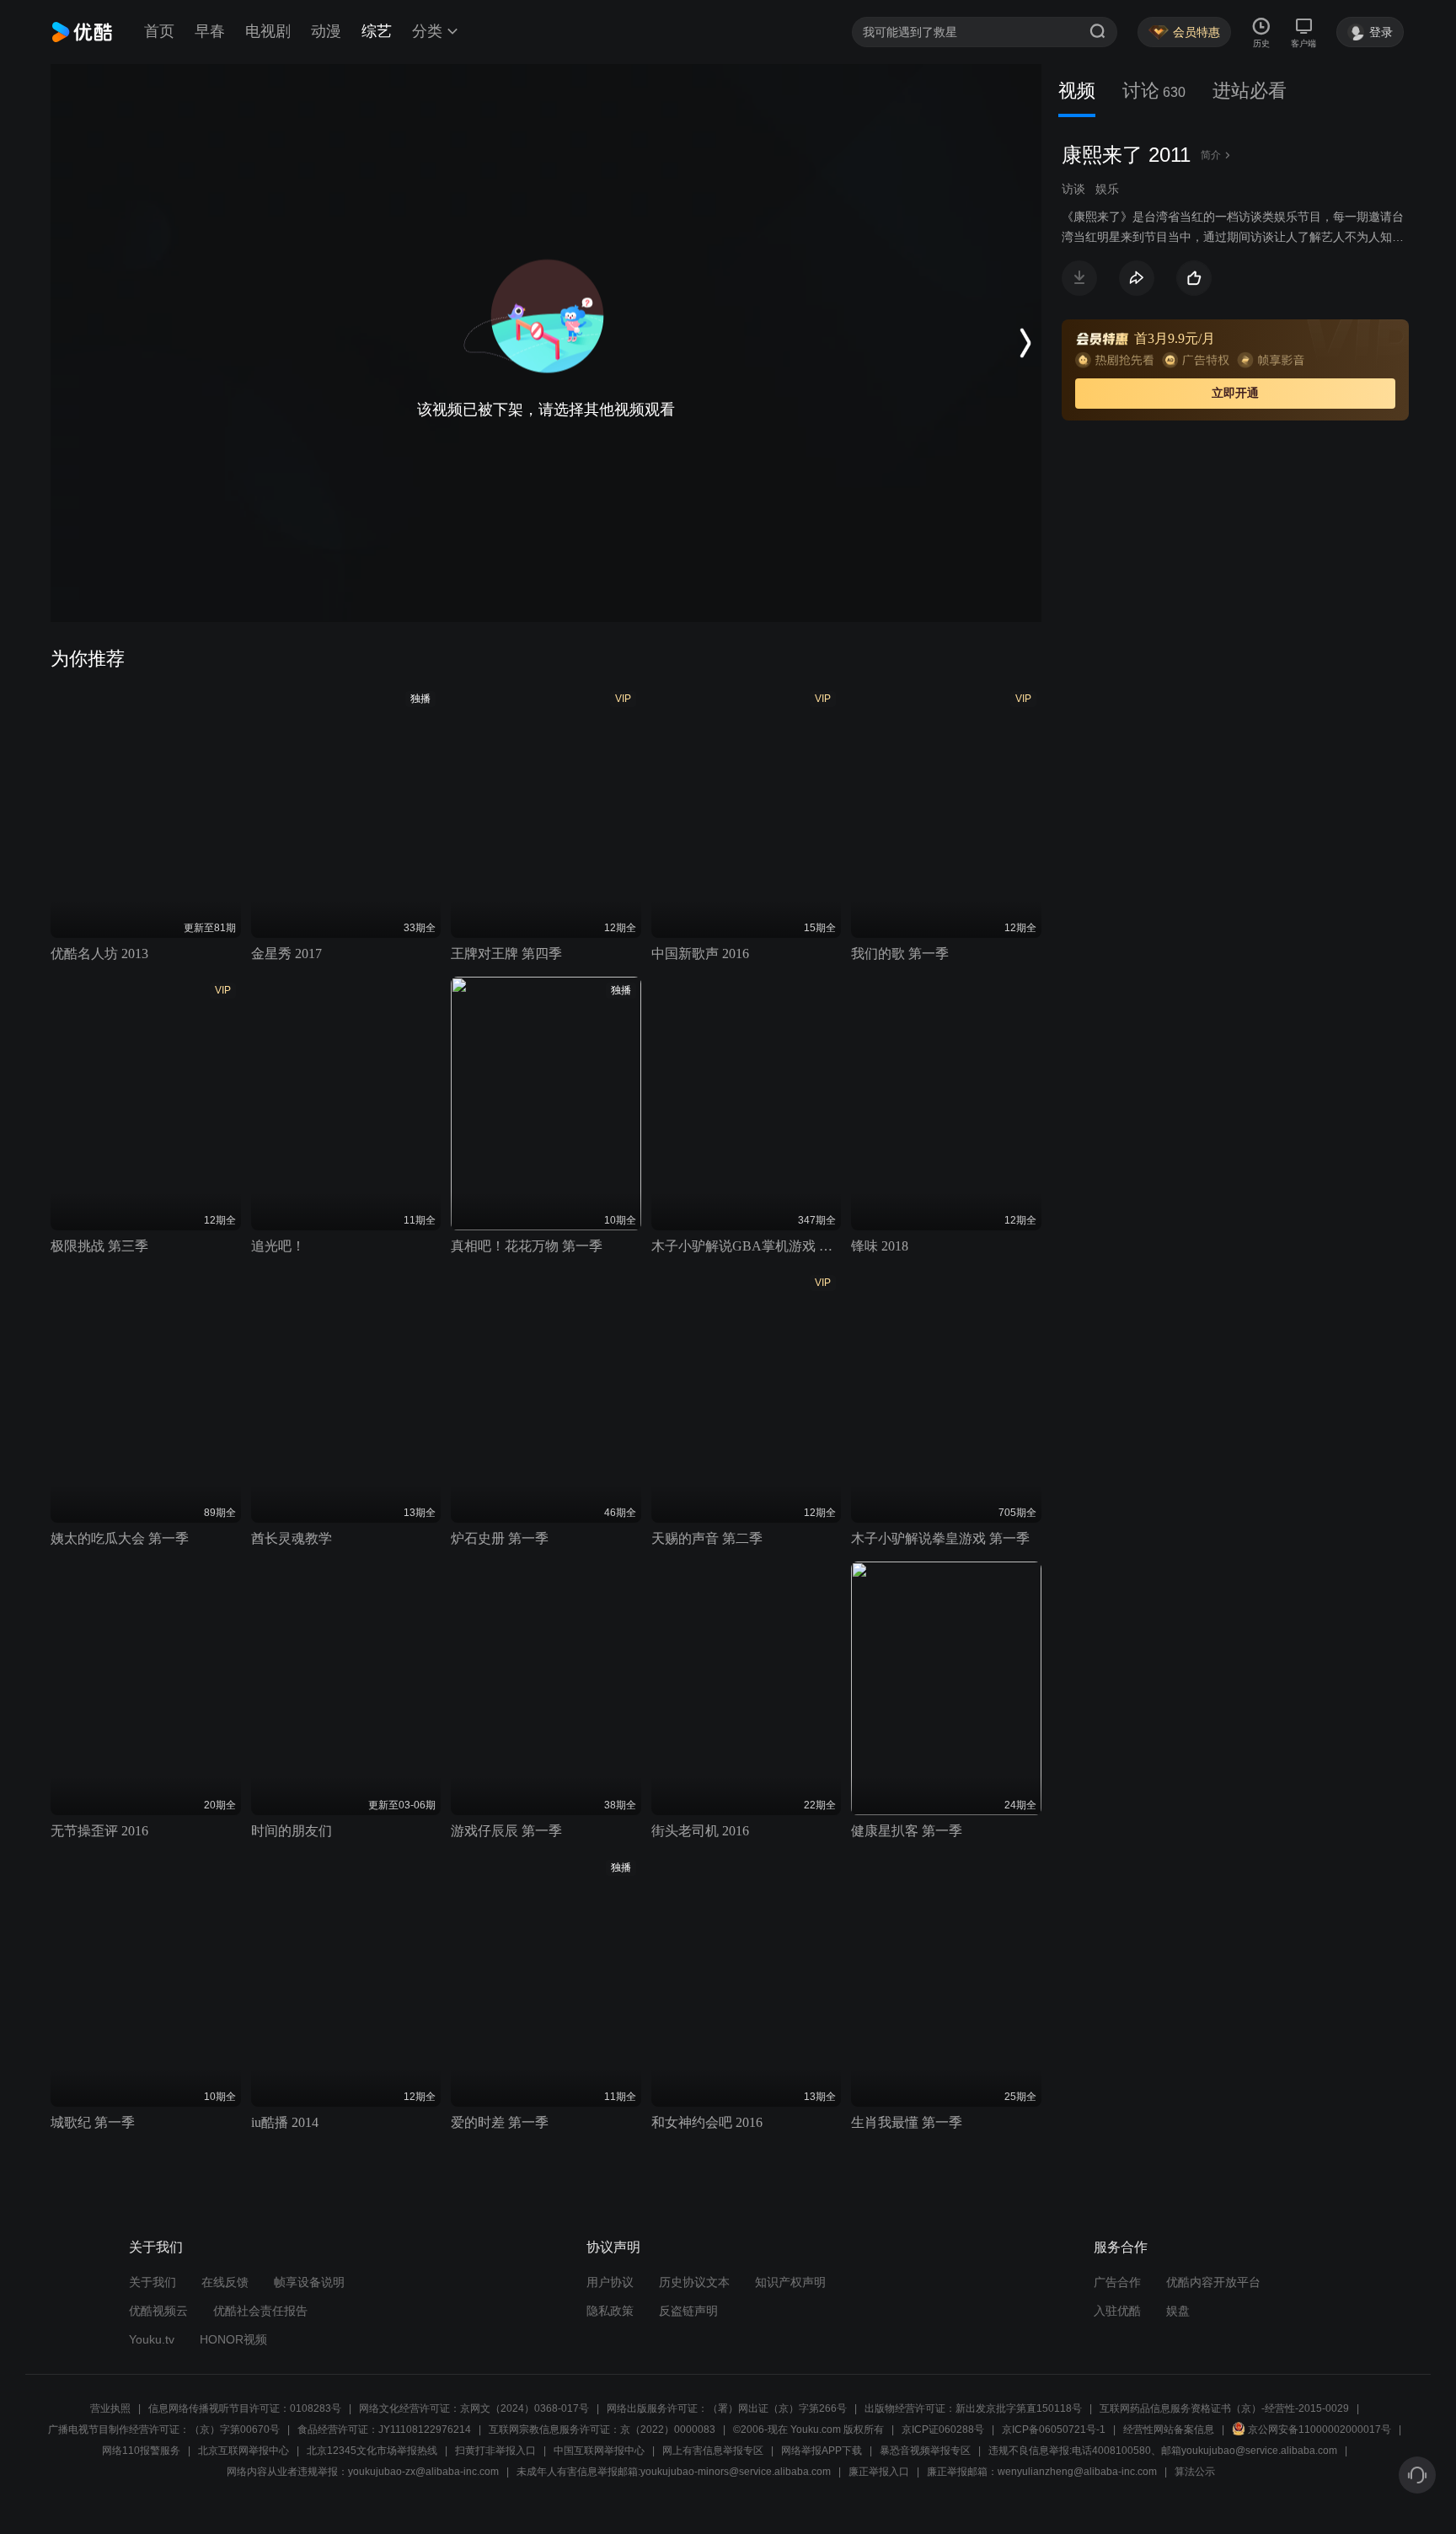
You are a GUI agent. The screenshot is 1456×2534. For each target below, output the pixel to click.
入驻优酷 (1117, 2311)
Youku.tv (152, 2339)
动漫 (326, 31)
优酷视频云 (158, 2311)
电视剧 (268, 31)
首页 (159, 31)
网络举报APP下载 (822, 2451)
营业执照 (110, 2408)
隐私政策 (610, 2311)
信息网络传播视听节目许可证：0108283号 (245, 2408)
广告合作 (1117, 2282)
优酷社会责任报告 (260, 2311)
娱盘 (1178, 2311)
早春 (210, 31)
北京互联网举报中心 (244, 2451)
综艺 (377, 31)
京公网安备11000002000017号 (1319, 2430)
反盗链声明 (688, 2311)
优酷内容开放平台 (1213, 2282)
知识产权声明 (790, 2282)
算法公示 (1195, 2472)
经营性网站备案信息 (1169, 2430)
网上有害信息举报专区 (713, 2451)
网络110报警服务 (141, 2451)
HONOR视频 (233, 2339)
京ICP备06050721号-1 (1054, 2430)
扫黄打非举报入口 (495, 2451)
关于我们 (153, 2282)
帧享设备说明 (309, 2282)
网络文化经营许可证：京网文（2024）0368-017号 (474, 2408)
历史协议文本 (694, 2282)
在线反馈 (225, 2282)
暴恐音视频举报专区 (925, 2451)
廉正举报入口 (879, 2472)
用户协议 (610, 2282)
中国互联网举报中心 (599, 2451)
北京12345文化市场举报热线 (372, 2451)
